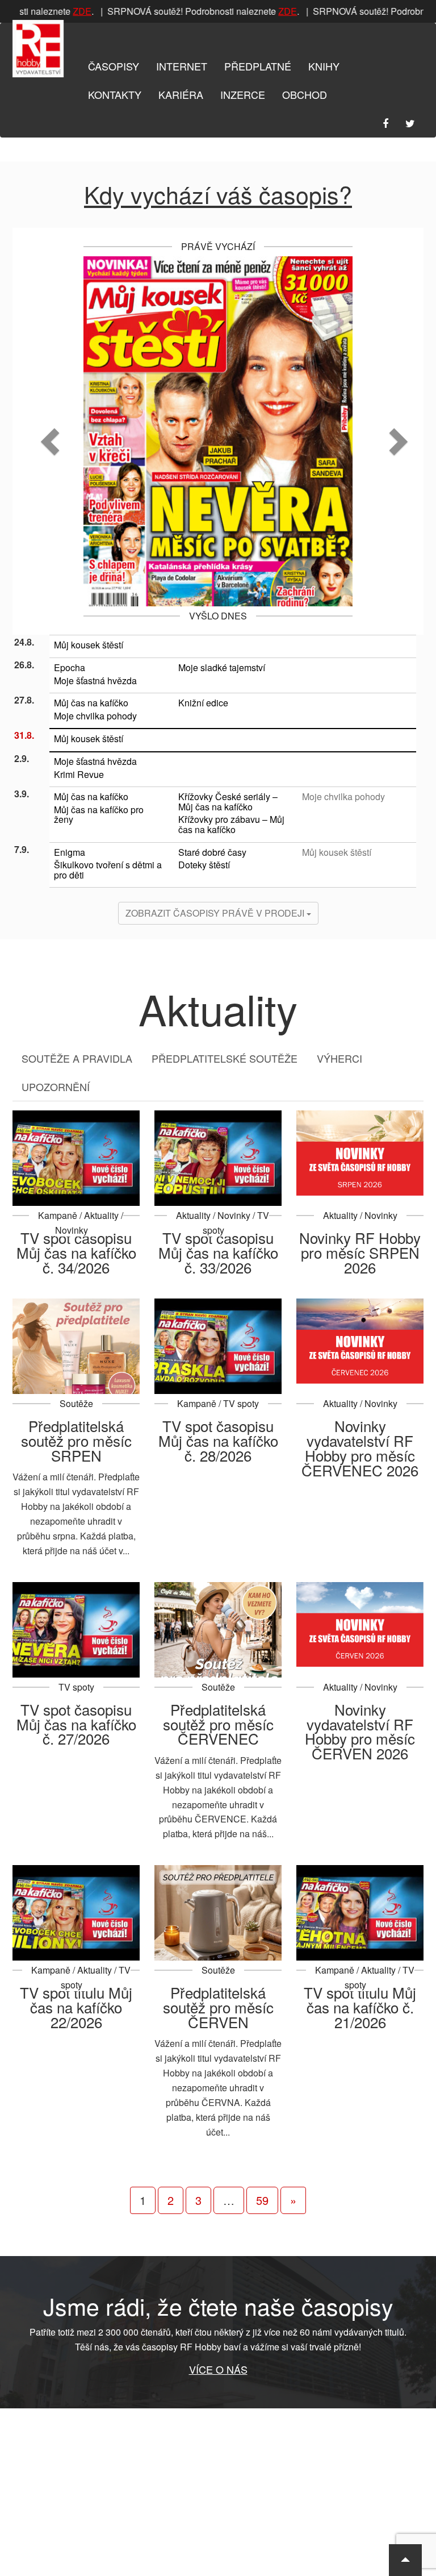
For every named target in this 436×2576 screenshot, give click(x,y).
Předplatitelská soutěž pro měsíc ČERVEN (218, 2007)
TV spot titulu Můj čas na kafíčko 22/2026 (76, 2007)
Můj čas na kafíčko (91, 703)
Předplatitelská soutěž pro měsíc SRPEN (76, 1440)
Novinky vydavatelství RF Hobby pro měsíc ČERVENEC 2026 (360, 1448)
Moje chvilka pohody (95, 716)
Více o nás (218, 2369)
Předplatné (258, 66)
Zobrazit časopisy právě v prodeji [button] (216, 913)
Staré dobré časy (212, 852)
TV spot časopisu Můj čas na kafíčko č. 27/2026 (76, 1724)
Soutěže (76, 1403)
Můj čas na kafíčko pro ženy (99, 815)
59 (262, 2200)
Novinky (72, 1230)
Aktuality (101, 1215)
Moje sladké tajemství (222, 667)
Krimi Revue (79, 774)
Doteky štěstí (204, 865)
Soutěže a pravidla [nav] (77, 1058)
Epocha (70, 667)
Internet (182, 66)
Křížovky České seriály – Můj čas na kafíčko (228, 802)
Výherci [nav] (339, 1058)
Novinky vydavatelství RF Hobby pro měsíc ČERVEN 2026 (360, 1731)
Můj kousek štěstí (89, 645)
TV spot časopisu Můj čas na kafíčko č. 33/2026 (218, 1252)
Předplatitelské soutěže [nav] (225, 1058)
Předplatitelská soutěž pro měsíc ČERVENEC (218, 1724)
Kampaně (58, 1215)
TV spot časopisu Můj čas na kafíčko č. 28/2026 (218, 1440)
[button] (43, 431)
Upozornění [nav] (56, 1087)
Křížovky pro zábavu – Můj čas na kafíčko (231, 824)
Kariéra (181, 94)
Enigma (70, 852)
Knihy (324, 66)
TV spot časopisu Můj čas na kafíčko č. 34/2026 (76, 1252)
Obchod (305, 94)
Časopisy (114, 66)
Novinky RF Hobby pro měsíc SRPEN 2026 (360, 1252)
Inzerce (243, 94)
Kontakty (115, 94)
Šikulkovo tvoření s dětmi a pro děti (108, 870)
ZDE (74, 11)
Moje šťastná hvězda (95, 681)
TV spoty (241, 1403)
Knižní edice (203, 703)
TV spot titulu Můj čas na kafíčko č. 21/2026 (360, 2007)
